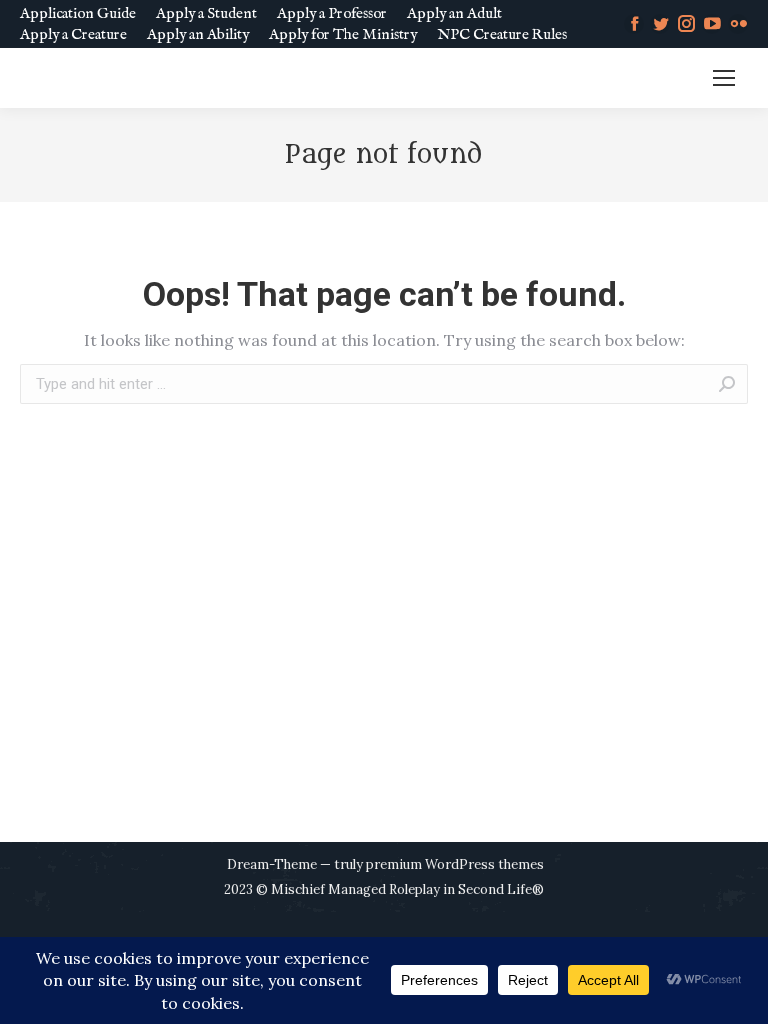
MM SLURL (656, 78)
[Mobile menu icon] (724, 78)
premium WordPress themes (455, 864)
